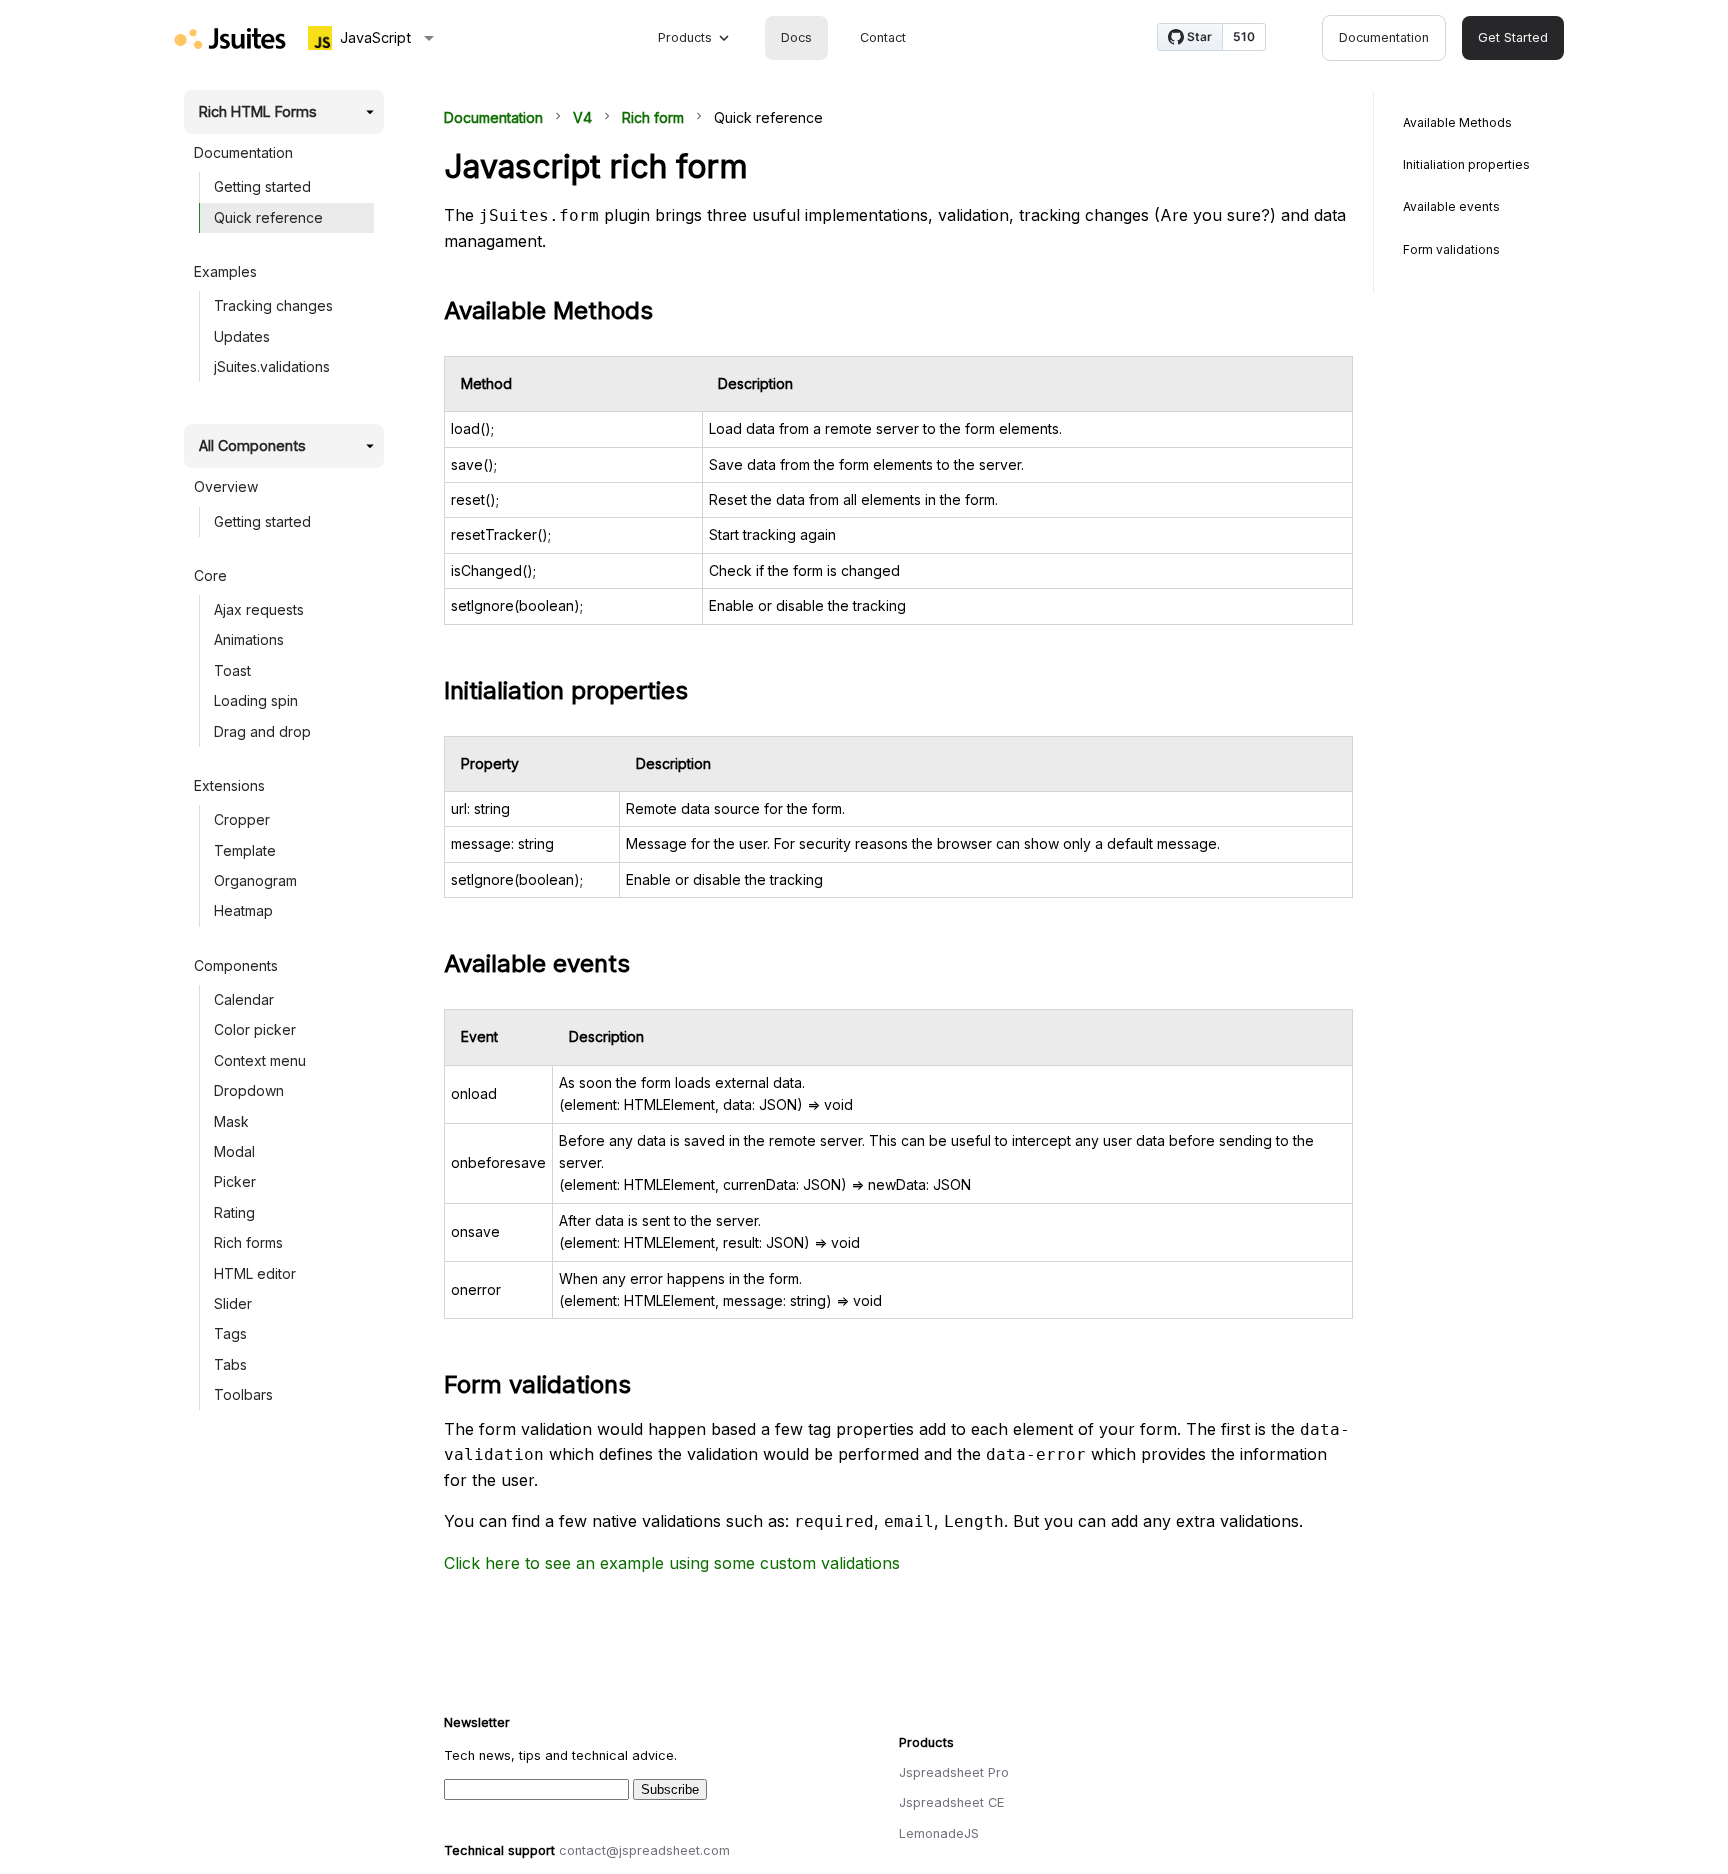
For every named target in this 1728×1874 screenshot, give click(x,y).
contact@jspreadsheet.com (644, 1850)
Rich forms (248, 1242)
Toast (232, 670)
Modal (234, 1151)
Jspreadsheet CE (951, 1802)
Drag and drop (262, 731)
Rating (234, 1212)
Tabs (230, 1364)
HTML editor (255, 1273)
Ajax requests (259, 609)
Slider (233, 1303)
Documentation (1384, 37)
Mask (231, 1121)
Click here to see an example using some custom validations (672, 1563)
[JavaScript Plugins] (230, 38)
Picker (235, 1181)
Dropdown (249, 1090)
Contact (883, 37)
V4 (582, 117)
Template (245, 850)
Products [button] (685, 37)
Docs (796, 37)
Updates (242, 336)
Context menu (260, 1060)
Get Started (1513, 37)
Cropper (242, 819)
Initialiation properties (1466, 164)
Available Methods (1457, 122)
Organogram (255, 880)
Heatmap (243, 910)
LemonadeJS (939, 1833)
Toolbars (243, 1394)
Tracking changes (273, 305)
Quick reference (268, 217)
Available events (1451, 206)
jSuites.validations (272, 366)
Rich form (653, 117)
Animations (249, 639)
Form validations (1451, 249)
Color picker (255, 1029)
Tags (230, 1333)
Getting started (262, 186)
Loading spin (256, 700)
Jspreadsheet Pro (954, 1772)
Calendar (244, 999)
